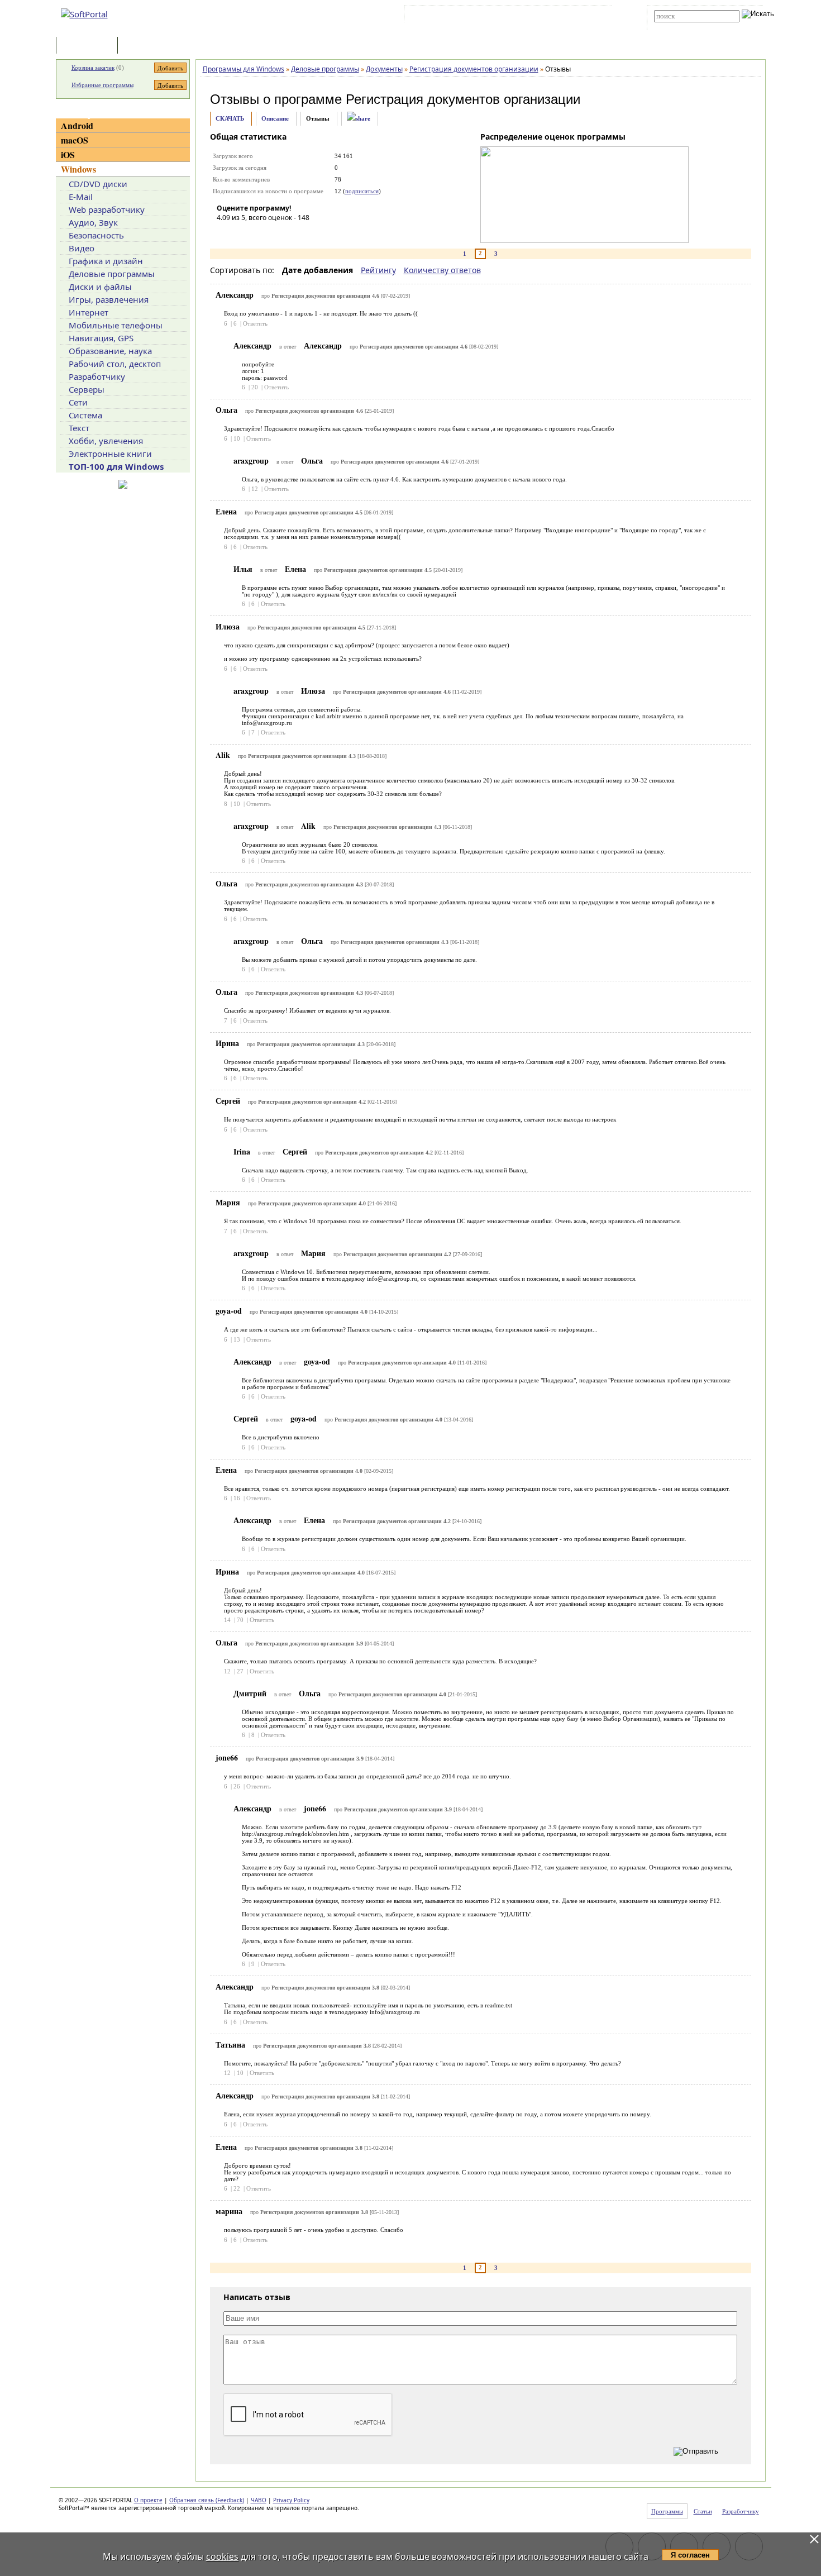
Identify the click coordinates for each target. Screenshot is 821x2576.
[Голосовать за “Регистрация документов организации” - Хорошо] (275, 233)
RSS (595, 16)
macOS (75, 140)
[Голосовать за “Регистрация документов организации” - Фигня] (225, 233)
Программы (89, 46)
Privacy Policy (291, 2500)
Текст (79, 428)
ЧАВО (259, 2500)
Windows (78, 169)
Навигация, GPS (101, 338)
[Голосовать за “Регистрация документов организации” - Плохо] (242, 233)
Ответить (255, 323)
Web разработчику (107, 209)
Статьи (145, 46)
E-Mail (81, 197)
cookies (222, 2556)
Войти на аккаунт (440, 16)
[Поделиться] (359, 119)
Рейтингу (378, 270)
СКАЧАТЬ (230, 118)
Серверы (87, 389)
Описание (275, 118)
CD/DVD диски (98, 184)
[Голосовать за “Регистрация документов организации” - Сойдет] (259, 233)
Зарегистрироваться (503, 16)
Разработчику (97, 376)
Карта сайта (561, 16)
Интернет (89, 312)
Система (85, 415)
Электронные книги (110, 454)
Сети (78, 402)
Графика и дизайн (106, 261)
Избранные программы (102, 85)
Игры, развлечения (109, 299)
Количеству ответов (442, 270)
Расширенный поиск (685, 26)
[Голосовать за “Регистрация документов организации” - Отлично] (292, 233)
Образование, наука (110, 351)
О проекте (148, 2500)
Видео (82, 248)
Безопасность (96, 235)
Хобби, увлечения (106, 441)
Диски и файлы (100, 287)
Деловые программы (112, 274)
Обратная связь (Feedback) (207, 2500)
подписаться (362, 191)
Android (77, 125)
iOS (68, 154)
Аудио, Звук (93, 222)
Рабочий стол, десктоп (115, 364)
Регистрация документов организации (463, 99)
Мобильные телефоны (116, 325)
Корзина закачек (93, 68)
